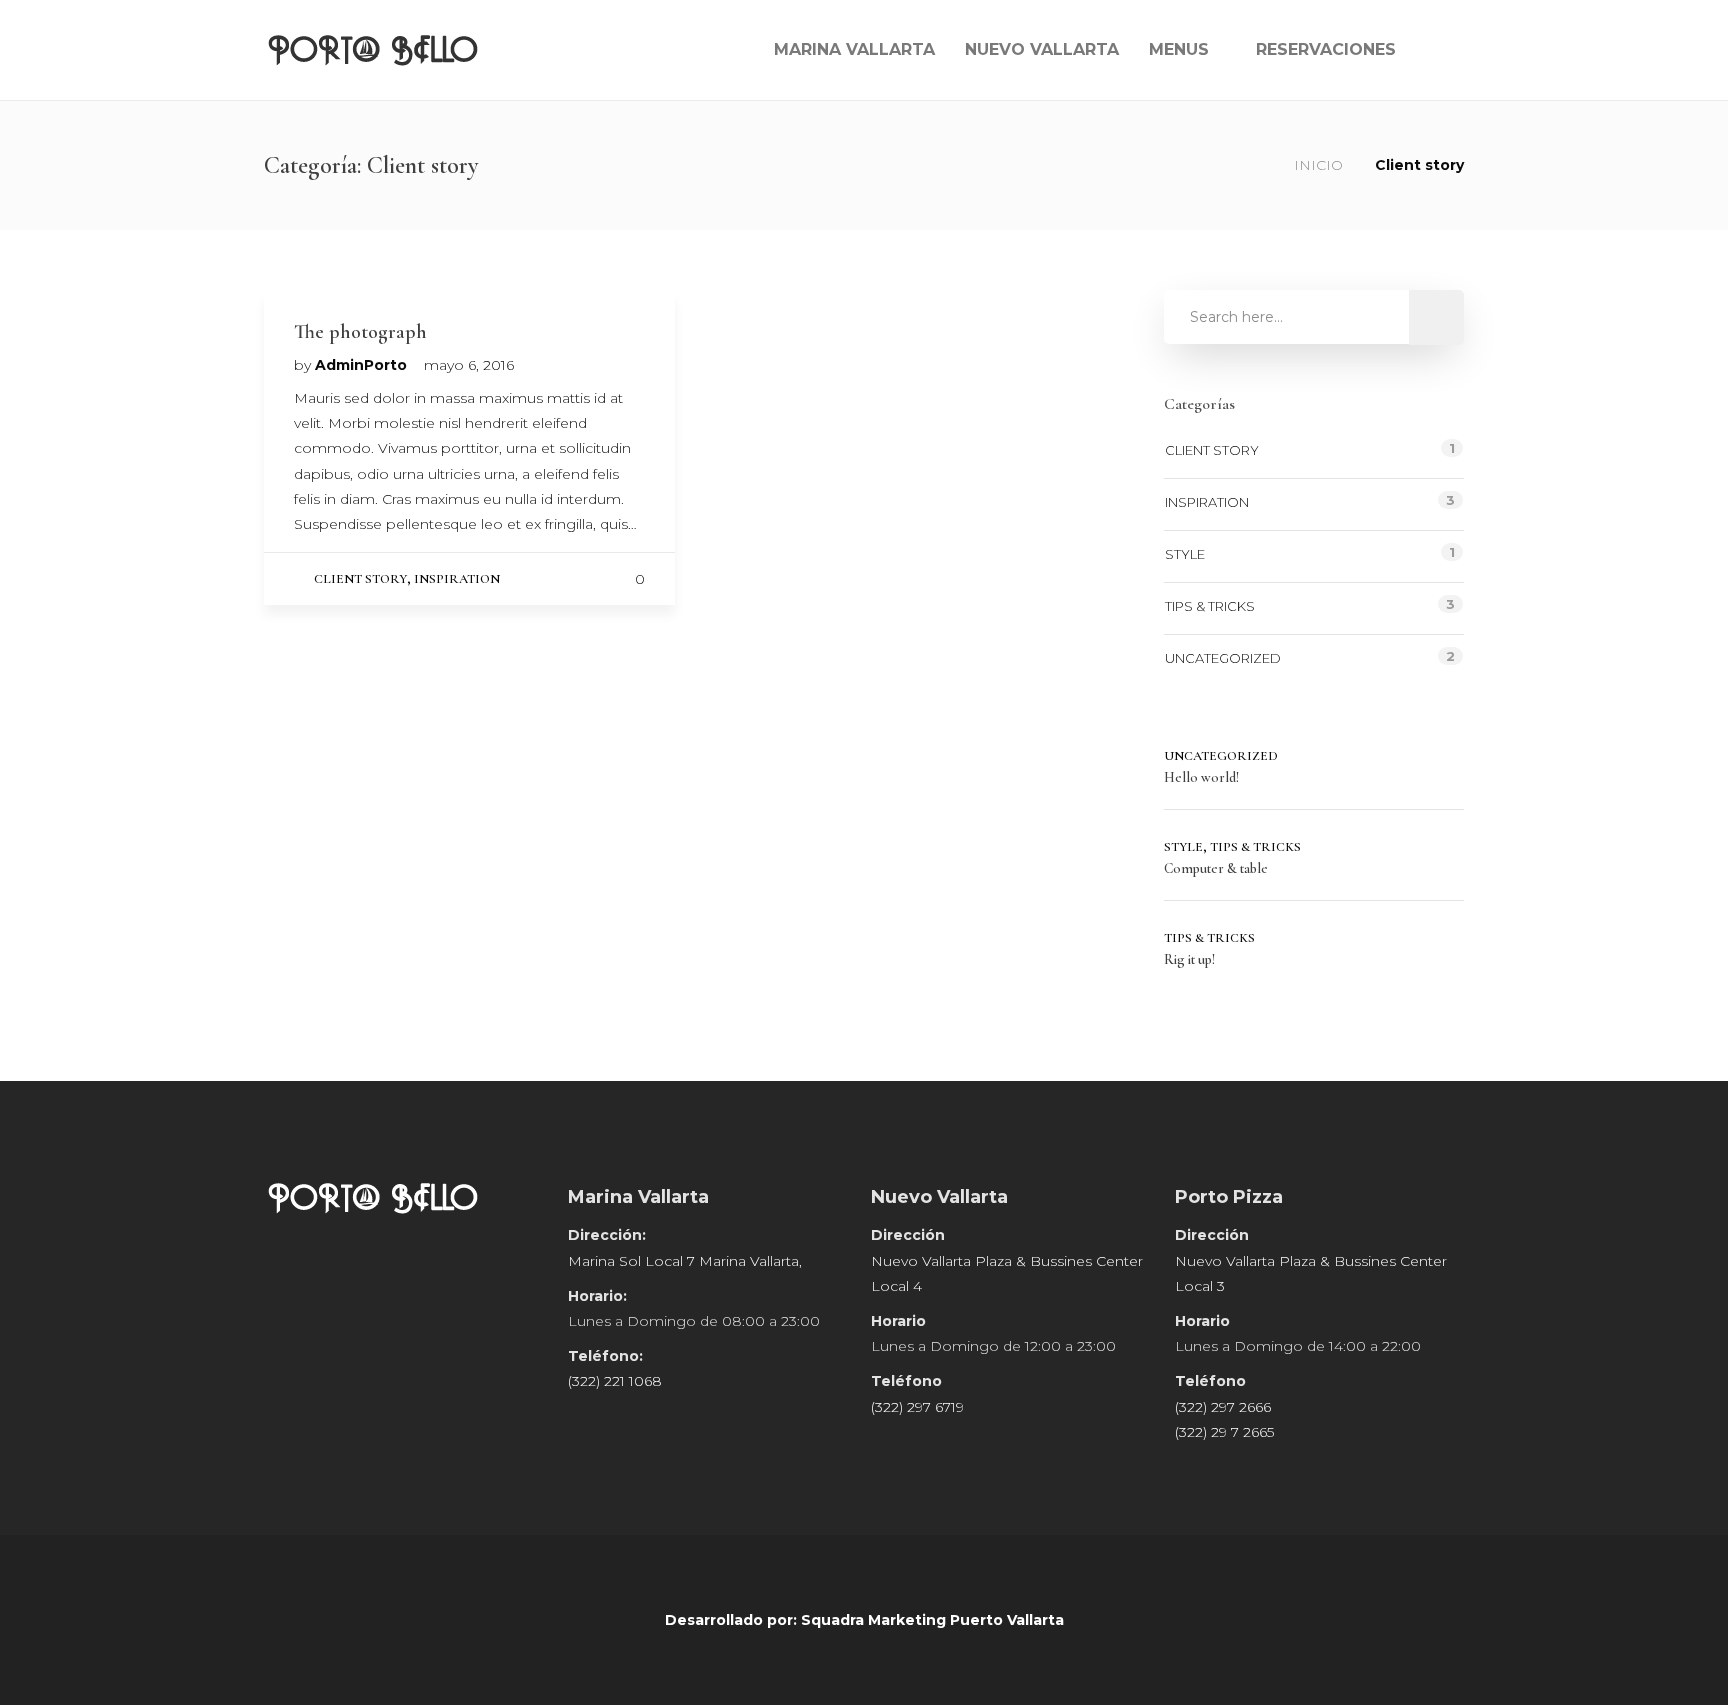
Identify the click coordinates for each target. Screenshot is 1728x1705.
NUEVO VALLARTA (1042, 49)
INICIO (1318, 165)
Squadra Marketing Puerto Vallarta (932, 1620)
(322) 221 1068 (615, 1381)
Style (1185, 554)
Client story (360, 579)
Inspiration (457, 579)
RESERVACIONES (1326, 49)
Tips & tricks (1210, 606)
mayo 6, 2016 (469, 365)
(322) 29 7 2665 (1224, 1432)
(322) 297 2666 (1223, 1407)
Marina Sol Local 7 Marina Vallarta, (685, 1261)
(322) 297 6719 (917, 1407)
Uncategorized (1223, 658)
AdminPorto (363, 365)
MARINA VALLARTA (854, 49)
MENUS (1179, 49)
